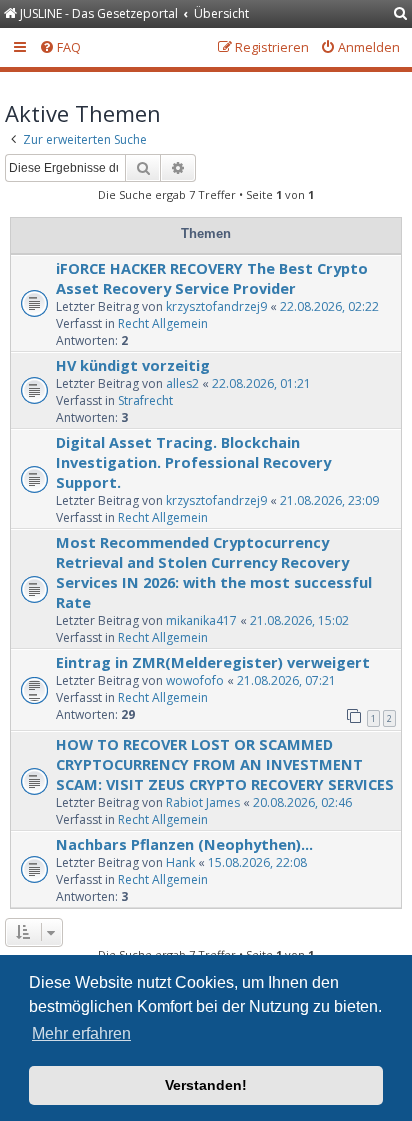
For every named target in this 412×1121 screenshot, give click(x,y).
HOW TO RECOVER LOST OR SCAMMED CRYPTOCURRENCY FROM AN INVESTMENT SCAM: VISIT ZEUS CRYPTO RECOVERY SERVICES (225, 764)
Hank (180, 862)
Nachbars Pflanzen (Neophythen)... (184, 844)
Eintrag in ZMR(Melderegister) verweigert (213, 662)
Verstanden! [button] (206, 1085)
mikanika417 (201, 620)
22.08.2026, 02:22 (329, 306)
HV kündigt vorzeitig (133, 365)
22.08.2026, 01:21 (261, 383)
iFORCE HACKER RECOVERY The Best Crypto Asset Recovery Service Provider (212, 278)
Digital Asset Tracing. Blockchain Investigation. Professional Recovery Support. (193, 462)
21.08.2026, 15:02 (299, 620)
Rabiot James (203, 802)
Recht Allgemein (163, 323)
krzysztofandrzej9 (216, 306)
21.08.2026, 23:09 (329, 500)
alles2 (182, 383)
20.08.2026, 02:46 (302, 802)
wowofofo (195, 680)
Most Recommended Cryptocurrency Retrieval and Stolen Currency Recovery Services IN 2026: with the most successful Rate (214, 572)
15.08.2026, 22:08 (257, 862)
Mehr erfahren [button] (81, 1033)
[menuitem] (401, 14)
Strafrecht (145, 400)
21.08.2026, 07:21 (286, 680)
